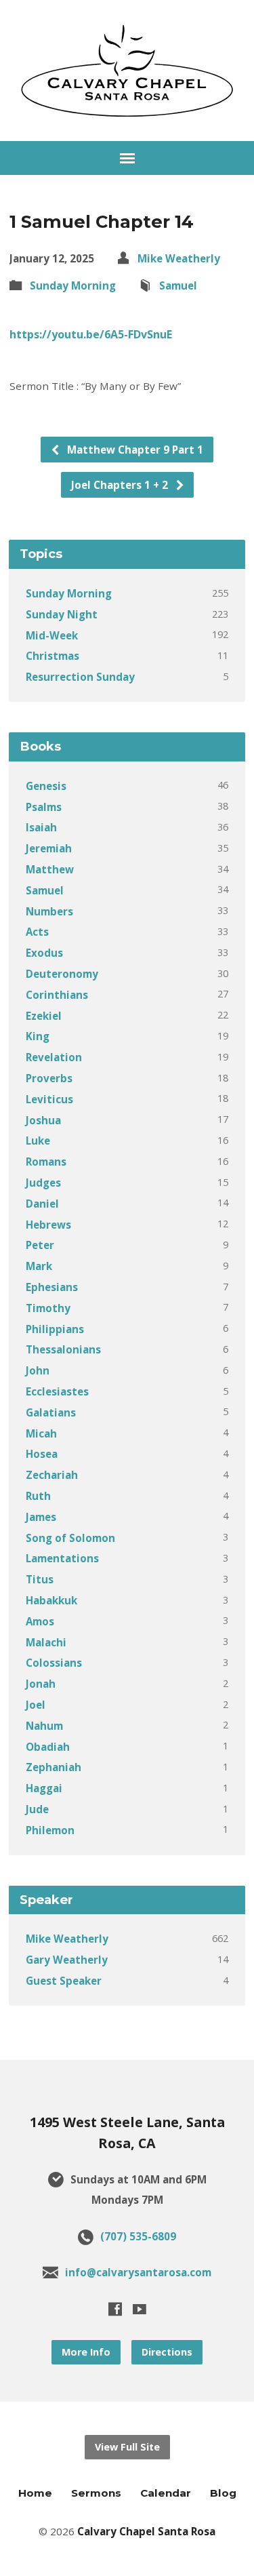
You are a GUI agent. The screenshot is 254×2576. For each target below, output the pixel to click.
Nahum (44, 1726)
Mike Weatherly (179, 258)
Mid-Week (52, 635)
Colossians (54, 1663)
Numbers (49, 911)
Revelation (54, 1057)
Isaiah (41, 827)
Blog (223, 2493)
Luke (38, 1141)
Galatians (51, 1412)
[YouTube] (140, 2309)
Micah (41, 1433)
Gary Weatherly (67, 1960)
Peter (40, 1245)
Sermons (96, 2493)
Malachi (46, 1642)
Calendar (166, 2493)
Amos (40, 1621)
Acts (37, 932)
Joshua (43, 1120)
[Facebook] (115, 2309)
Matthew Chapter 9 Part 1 (134, 450)
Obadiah (48, 1747)
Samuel (178, 285)
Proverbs (49, 1078)
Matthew (50, 869)
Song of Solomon (70, 1538)
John (38, 1370)
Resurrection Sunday (80, 677)
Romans (46, 1162)
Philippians (55, 1329)
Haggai (44, 1788)
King (38, 1036)
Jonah (41, 1684)
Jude (37, 1809)
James (41, 1517)
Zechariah (52, 1475)
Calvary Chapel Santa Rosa (146, 2531)
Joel (36, 1705)
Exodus (44, 953)
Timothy (48, 1308)
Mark (39, 1266)
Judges (43, 1183)
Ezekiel (44, 1016)
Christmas (52, 656)
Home (35, 2493)
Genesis (46, 786)
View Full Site (127, 2447)
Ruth (38, 1496)
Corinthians (57, 995)
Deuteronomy (62, 974)
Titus (40, 1579)
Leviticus (49, 1099)
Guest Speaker (64, 1981)
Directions (167, 2352)
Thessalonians (63, 1349)
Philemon (50, 1830)
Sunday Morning (73, 285)
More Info (86, 2352)
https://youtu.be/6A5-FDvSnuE (91, 334)
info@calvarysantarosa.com (138, 2272)
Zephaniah (54, 1767)
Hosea (42, 1454)
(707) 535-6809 (138, 2236)
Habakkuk (51, 1600)
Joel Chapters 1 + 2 (121, 485)
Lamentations (62, 1558)
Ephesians (52, 1287)
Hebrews (48, 1225)
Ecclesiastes (57, 1391)
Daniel (42, 1204)
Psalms (44, 807)
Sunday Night (62, 614)
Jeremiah (49, 848)
